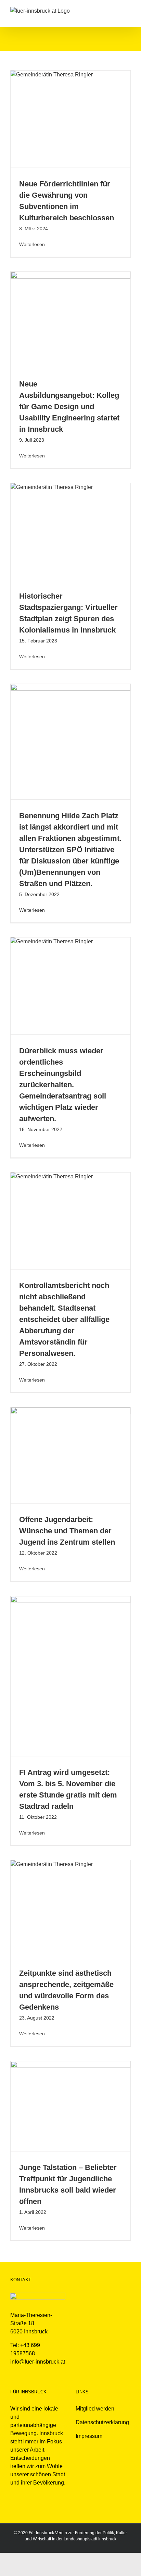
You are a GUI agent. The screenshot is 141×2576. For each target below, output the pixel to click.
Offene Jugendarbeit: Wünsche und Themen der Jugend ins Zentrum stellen (67, 1531)
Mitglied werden (95, 2409)
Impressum (89, 2436)
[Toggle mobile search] (116, 10)
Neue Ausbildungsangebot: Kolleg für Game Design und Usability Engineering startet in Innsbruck (69, 407)
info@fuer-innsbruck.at (38, 2362)
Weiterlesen (32, 244)
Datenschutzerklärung (102, 2422)
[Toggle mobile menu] (128, 10)
